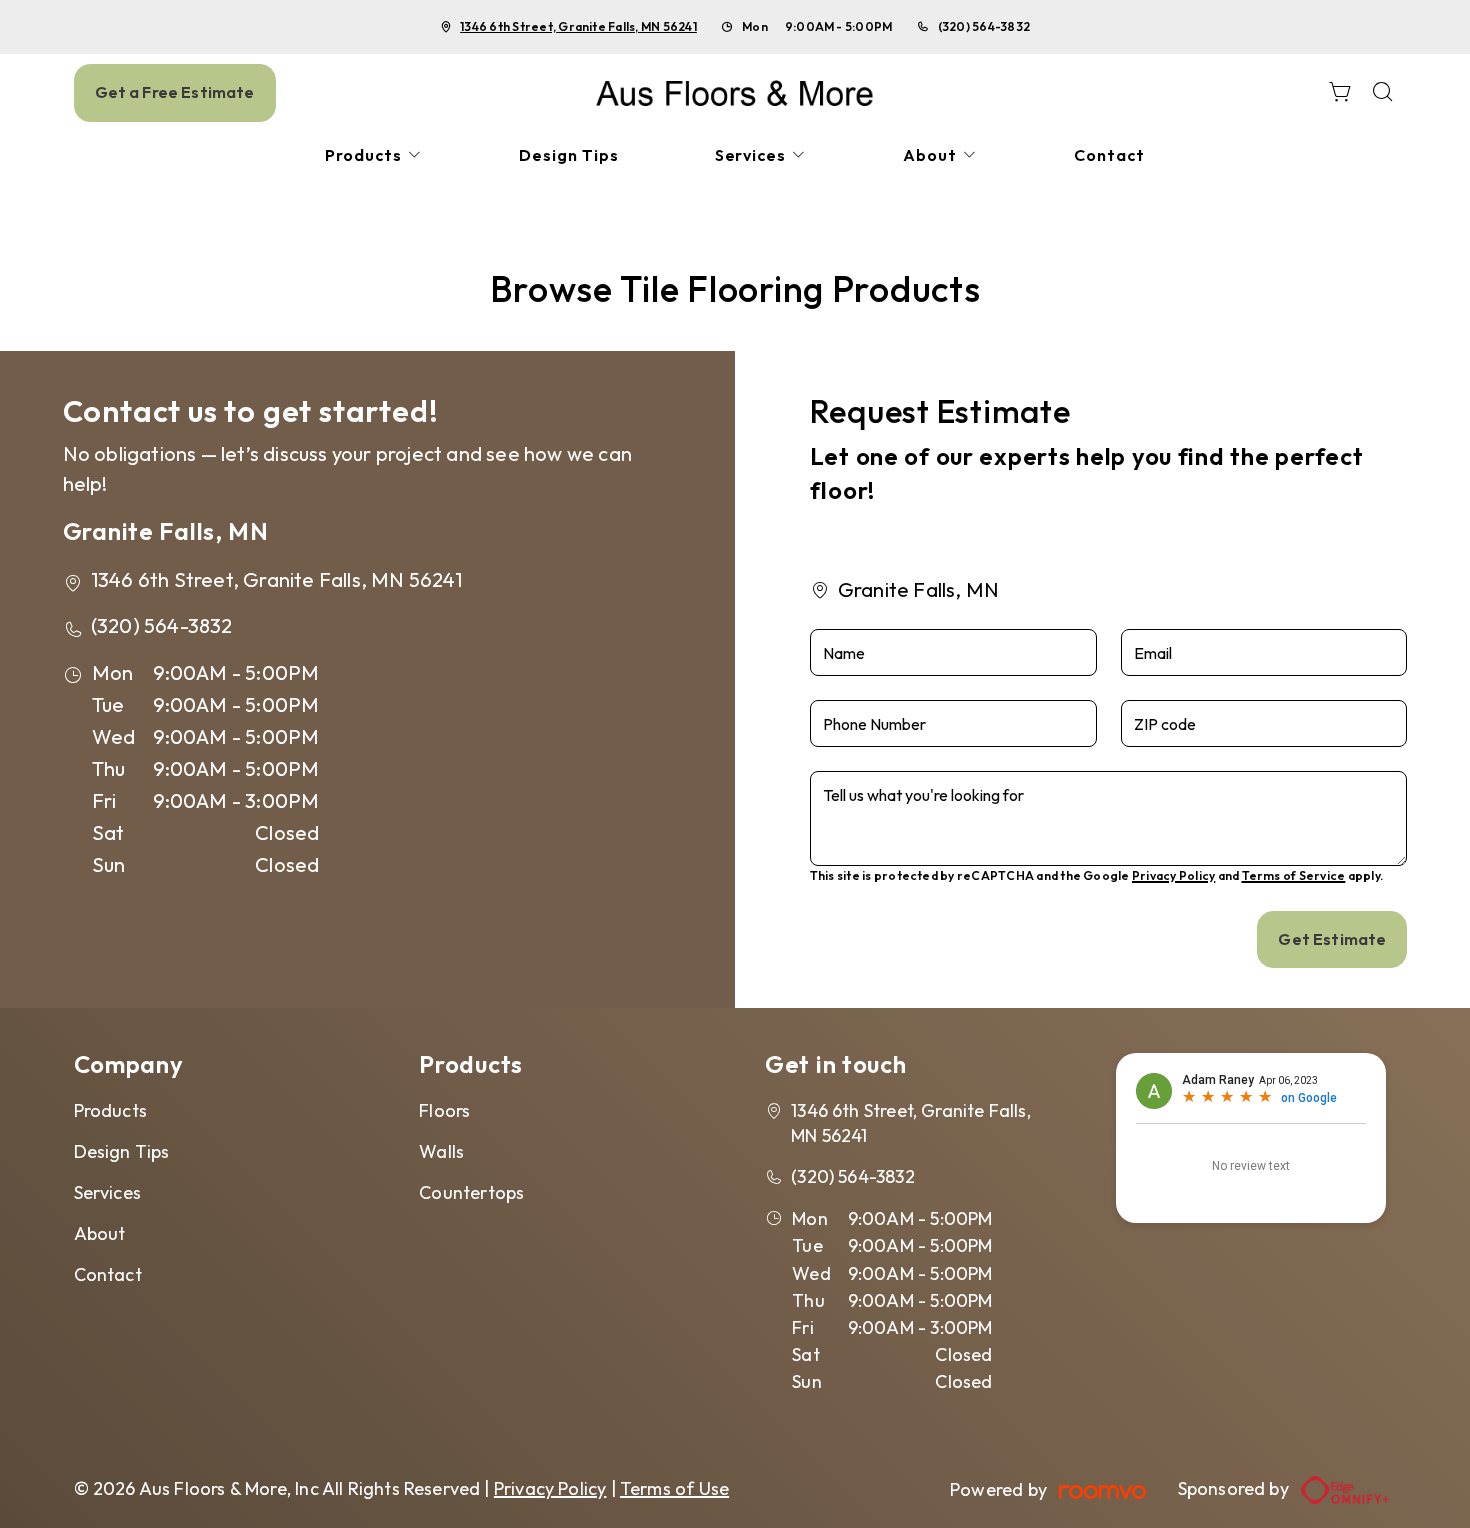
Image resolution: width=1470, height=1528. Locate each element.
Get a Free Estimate (175, 92)
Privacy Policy (1173, 875)
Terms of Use (674, 1488)
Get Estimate (1332, 939)
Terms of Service (1294, 875)
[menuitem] (374, 155)
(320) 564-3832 (984, 26)
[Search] (1383, 93)
